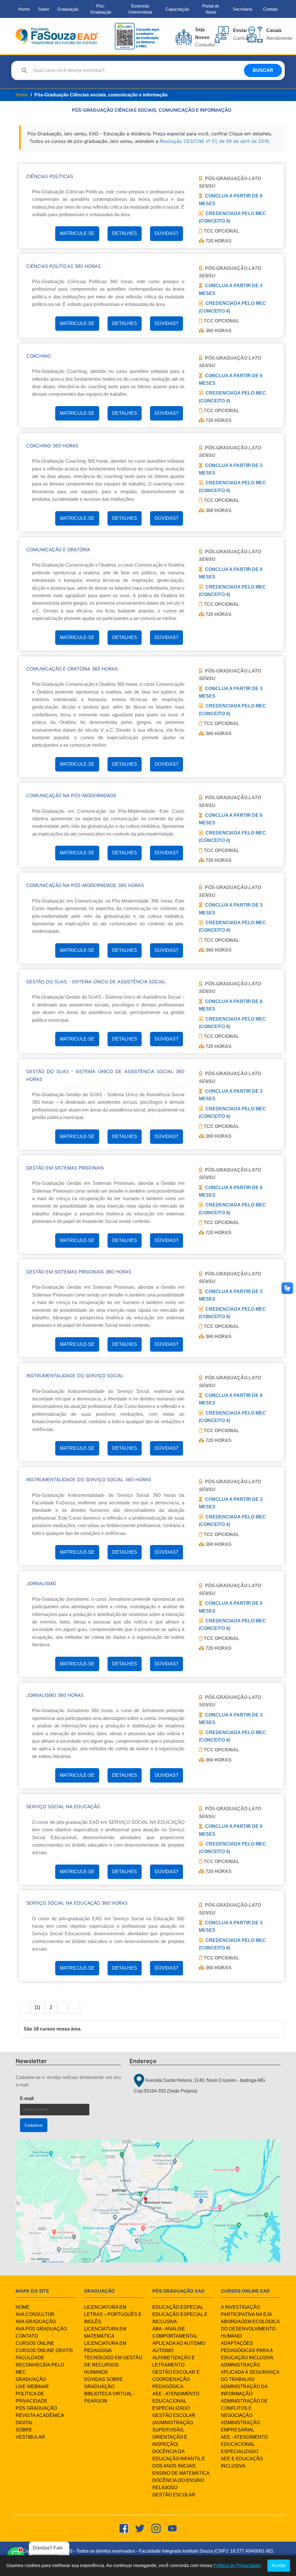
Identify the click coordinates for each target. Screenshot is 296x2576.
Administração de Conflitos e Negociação (244, 2408)
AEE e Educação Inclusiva (242, 2462)
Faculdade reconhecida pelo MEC (40, 2365)
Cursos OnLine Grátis (44, 2350)
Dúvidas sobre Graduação (103, 2383)
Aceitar (279, 2565)
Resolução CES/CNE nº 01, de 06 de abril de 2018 (214, 141)
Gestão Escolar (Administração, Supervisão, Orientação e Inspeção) (174, 2430)
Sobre (44, 9)
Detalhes (125, 233)
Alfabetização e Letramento (174, 2361)
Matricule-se (77, 233)
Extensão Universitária (140, 9)
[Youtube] (172, 2528)
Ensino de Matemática (181, 2473)
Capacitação (177, 9)
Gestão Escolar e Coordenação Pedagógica (176, 2379)
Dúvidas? (166, 233)
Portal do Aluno (211, 9)
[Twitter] (140, 2528)
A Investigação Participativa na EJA (246, 2311)
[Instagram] (156, 2528)
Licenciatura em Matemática (105, 2332)
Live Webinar (32, 2387)
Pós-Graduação (101, 9)
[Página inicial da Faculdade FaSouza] (57, 36)
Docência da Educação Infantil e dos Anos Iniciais (179, 2459)
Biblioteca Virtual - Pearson (109, 2397)
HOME (23, 2307)
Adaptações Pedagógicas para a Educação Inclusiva (247, 2350)
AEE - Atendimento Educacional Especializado (176, 2401)
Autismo (163, 2350)
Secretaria (242, 9)
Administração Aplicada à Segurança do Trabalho (250, 2372)
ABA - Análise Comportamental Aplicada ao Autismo (179, 2336)
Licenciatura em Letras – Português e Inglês (113, 2314)
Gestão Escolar (174, 2495)
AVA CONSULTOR (35, 2314)
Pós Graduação (36, 2408)
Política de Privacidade (32, 2397)
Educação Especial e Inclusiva (180, 2318)
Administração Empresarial (240, 2426)
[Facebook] (124, 2528)
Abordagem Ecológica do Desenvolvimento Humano (250, 2329)
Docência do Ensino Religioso (178, 2484)
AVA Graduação (36, 2322)
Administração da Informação (244, 2390)
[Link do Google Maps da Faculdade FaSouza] (148, 2201)
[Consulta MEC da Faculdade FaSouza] (137, 36)
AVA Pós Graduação (41, 2329)
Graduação (68, 9)
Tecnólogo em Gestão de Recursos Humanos (113, 2365)
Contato (270, 9)
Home (24, 9)
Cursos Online (35, 2343)
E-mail (41, 2098)
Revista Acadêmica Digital (40, 2419)
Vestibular (30, 2437)
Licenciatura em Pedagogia (105, 2347)
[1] (37, 2007)
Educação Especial (178, 2307)
